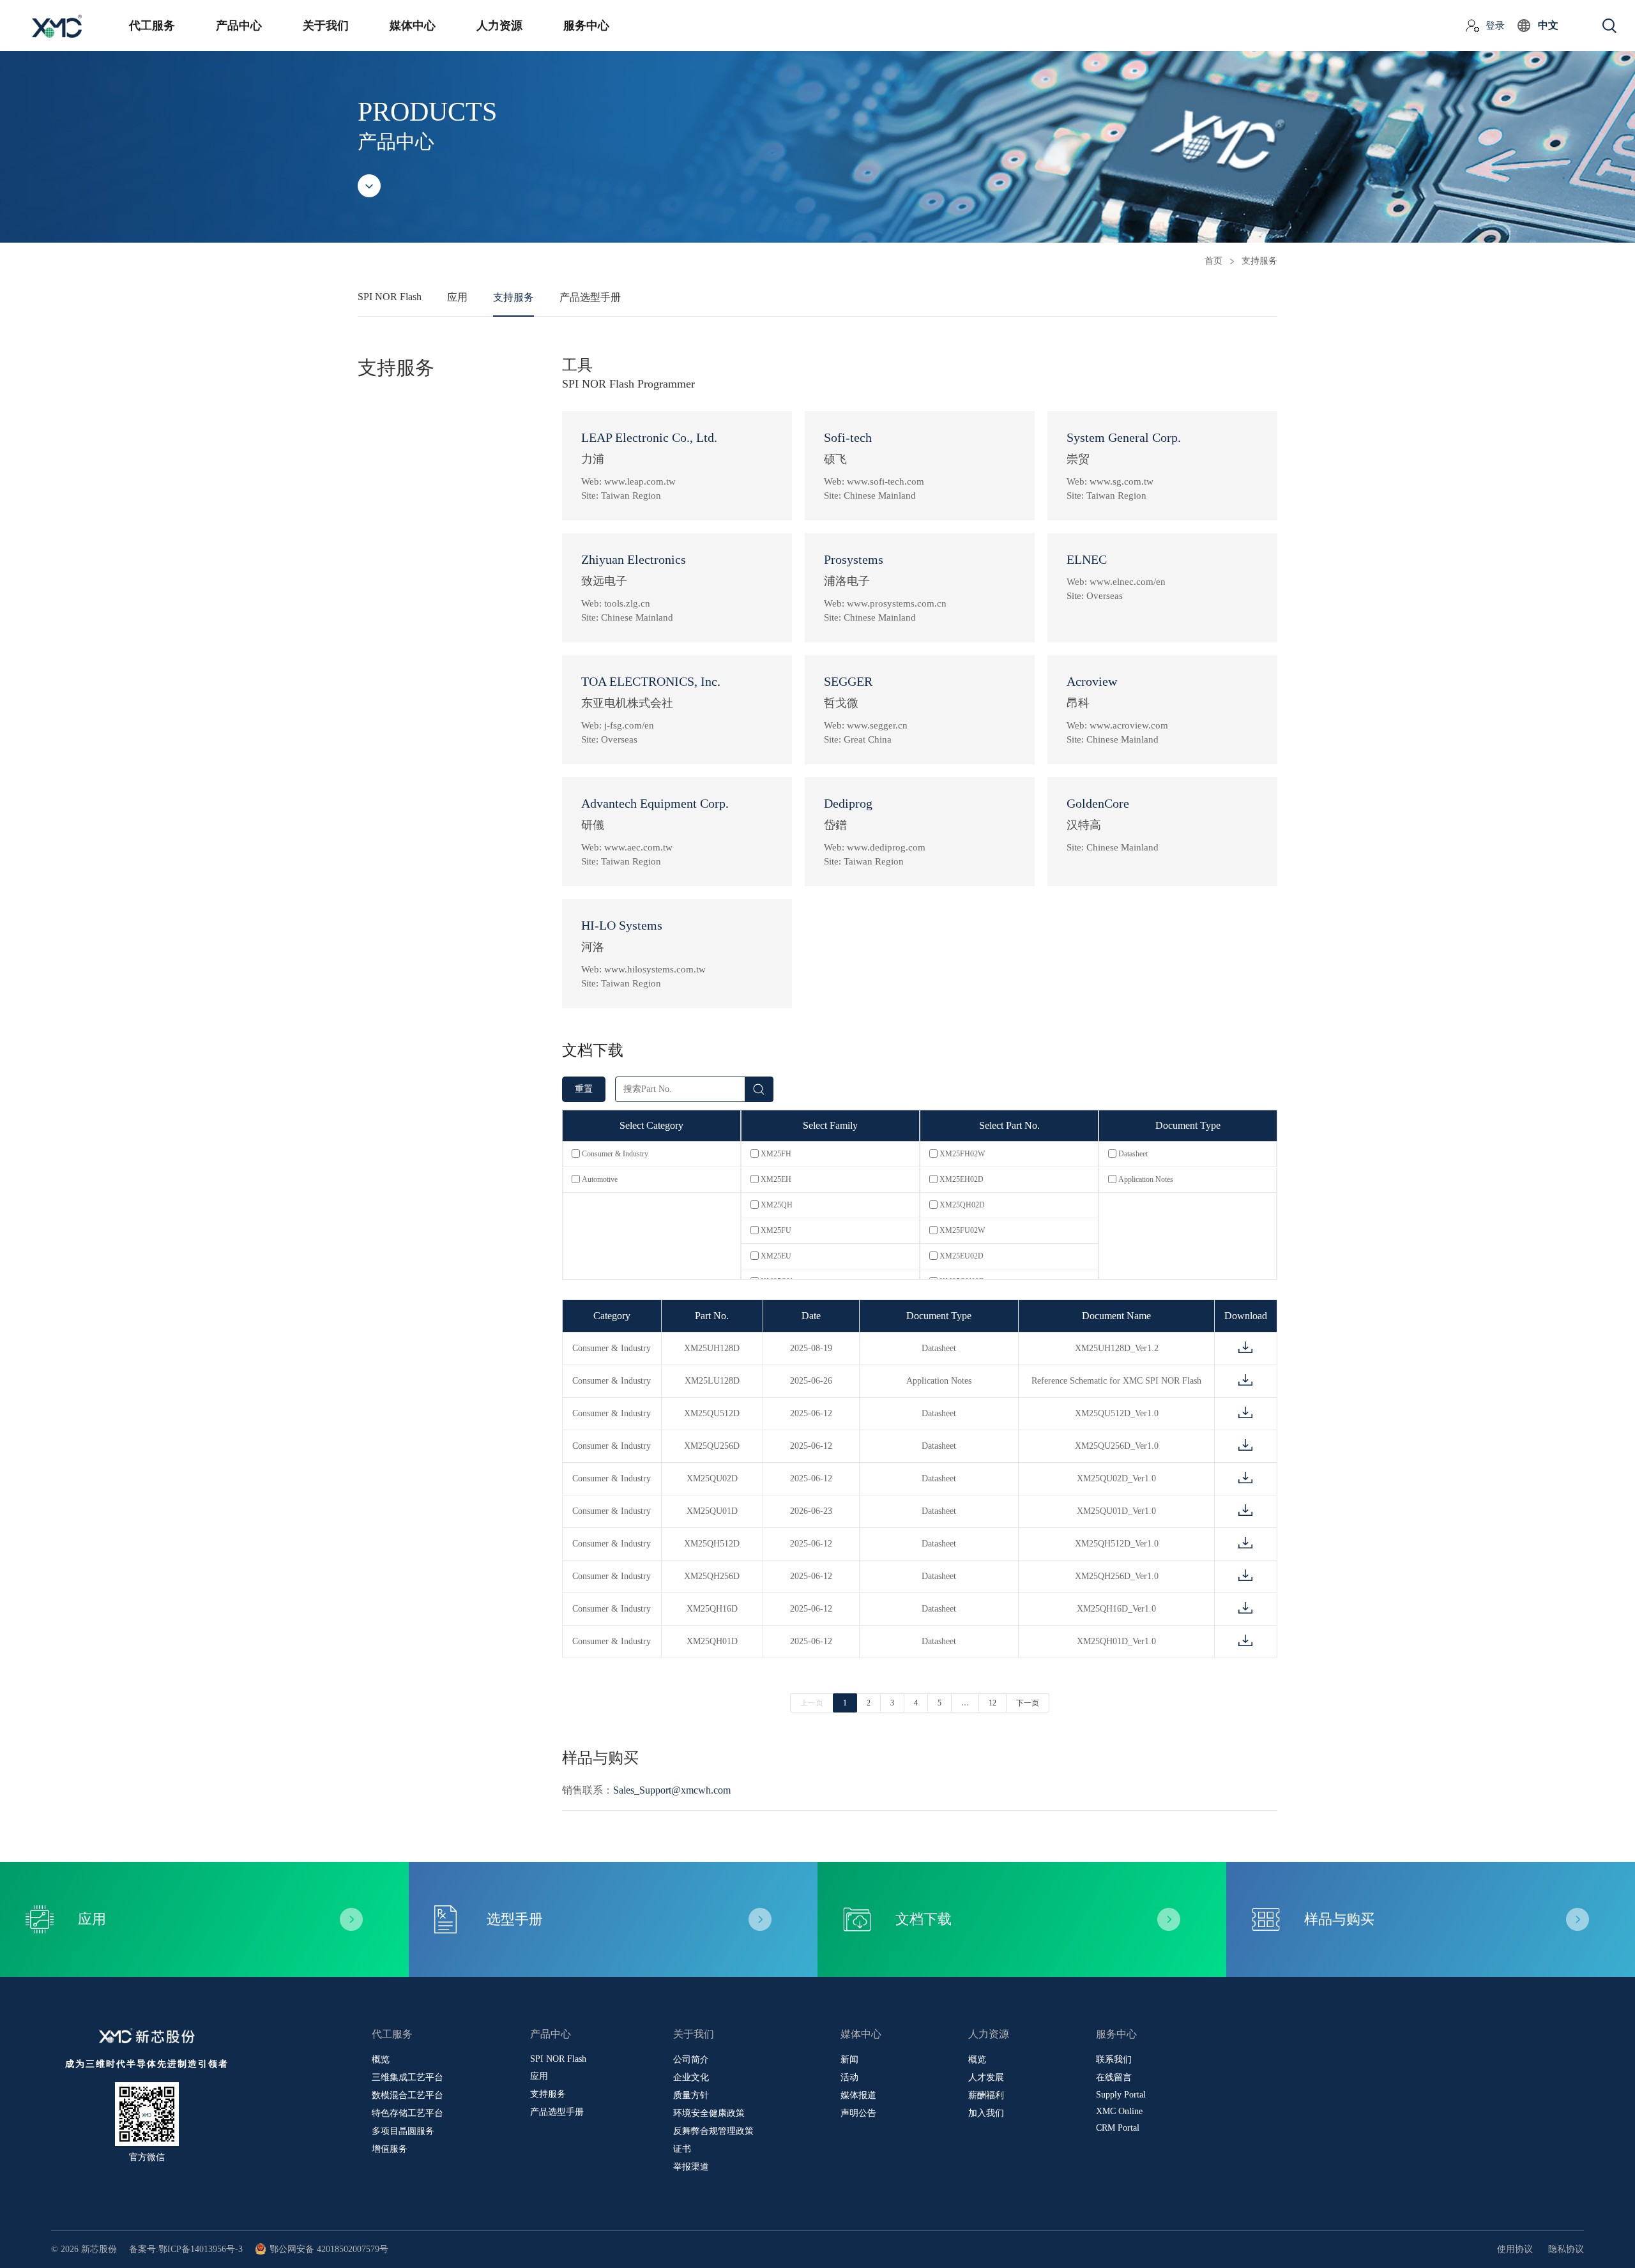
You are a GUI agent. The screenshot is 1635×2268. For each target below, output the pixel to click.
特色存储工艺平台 (407, 2113)
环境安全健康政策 (709, 2113)
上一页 (812, 1703)
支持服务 (513, 297)
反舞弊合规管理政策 (713, 2131)
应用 (457, 297)
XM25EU (776, 1256)
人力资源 (499, 26)
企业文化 (691, 2077)
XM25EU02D (962, 1256)
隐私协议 (1566, 2249)
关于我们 (326, 26)
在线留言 (1114, 2077)
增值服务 (390, 2149)
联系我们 (1114, 2060)
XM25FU (776, 1230)
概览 (381, 2060)
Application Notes (1146, 1179)
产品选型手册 (590, 297)
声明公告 (858, 2113)
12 (992, 1703)
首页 (1213, 261)
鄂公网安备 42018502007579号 (329, 2249)
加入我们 (986, 2113)
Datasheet (1133, 1154)
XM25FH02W (962, 1154)
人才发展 (986, 2077)
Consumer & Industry (615, 1154)
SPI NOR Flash (390, 297)
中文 (1548, 25)
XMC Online (1119, 2111)
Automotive (600, 1179)
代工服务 (152, 26)
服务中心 (586, 26)
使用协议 (1515, 2249)
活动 (849, 2077)
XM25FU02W (962, 1230)
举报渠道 (691, 2167)
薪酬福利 (986, 2095)
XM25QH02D (962, 1205)
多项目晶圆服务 (403, 2131)
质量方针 (691, 2095)
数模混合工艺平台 (407, 2095)
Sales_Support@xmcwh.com (672, 1790)
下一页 (1028, 1703)
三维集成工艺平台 (407, 2077)
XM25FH (776, 1154)
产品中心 (239, 26)
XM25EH (776, 1179)
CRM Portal (1118, 2128)
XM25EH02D (962, 1179)
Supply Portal (1121, 2095)
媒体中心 (413, 26)
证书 (682, 2149)
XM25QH (777, 1205)
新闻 (849, 2060)
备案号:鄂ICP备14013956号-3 (186, 2249)
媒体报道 (858, 2095)
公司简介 (691, 2060)
